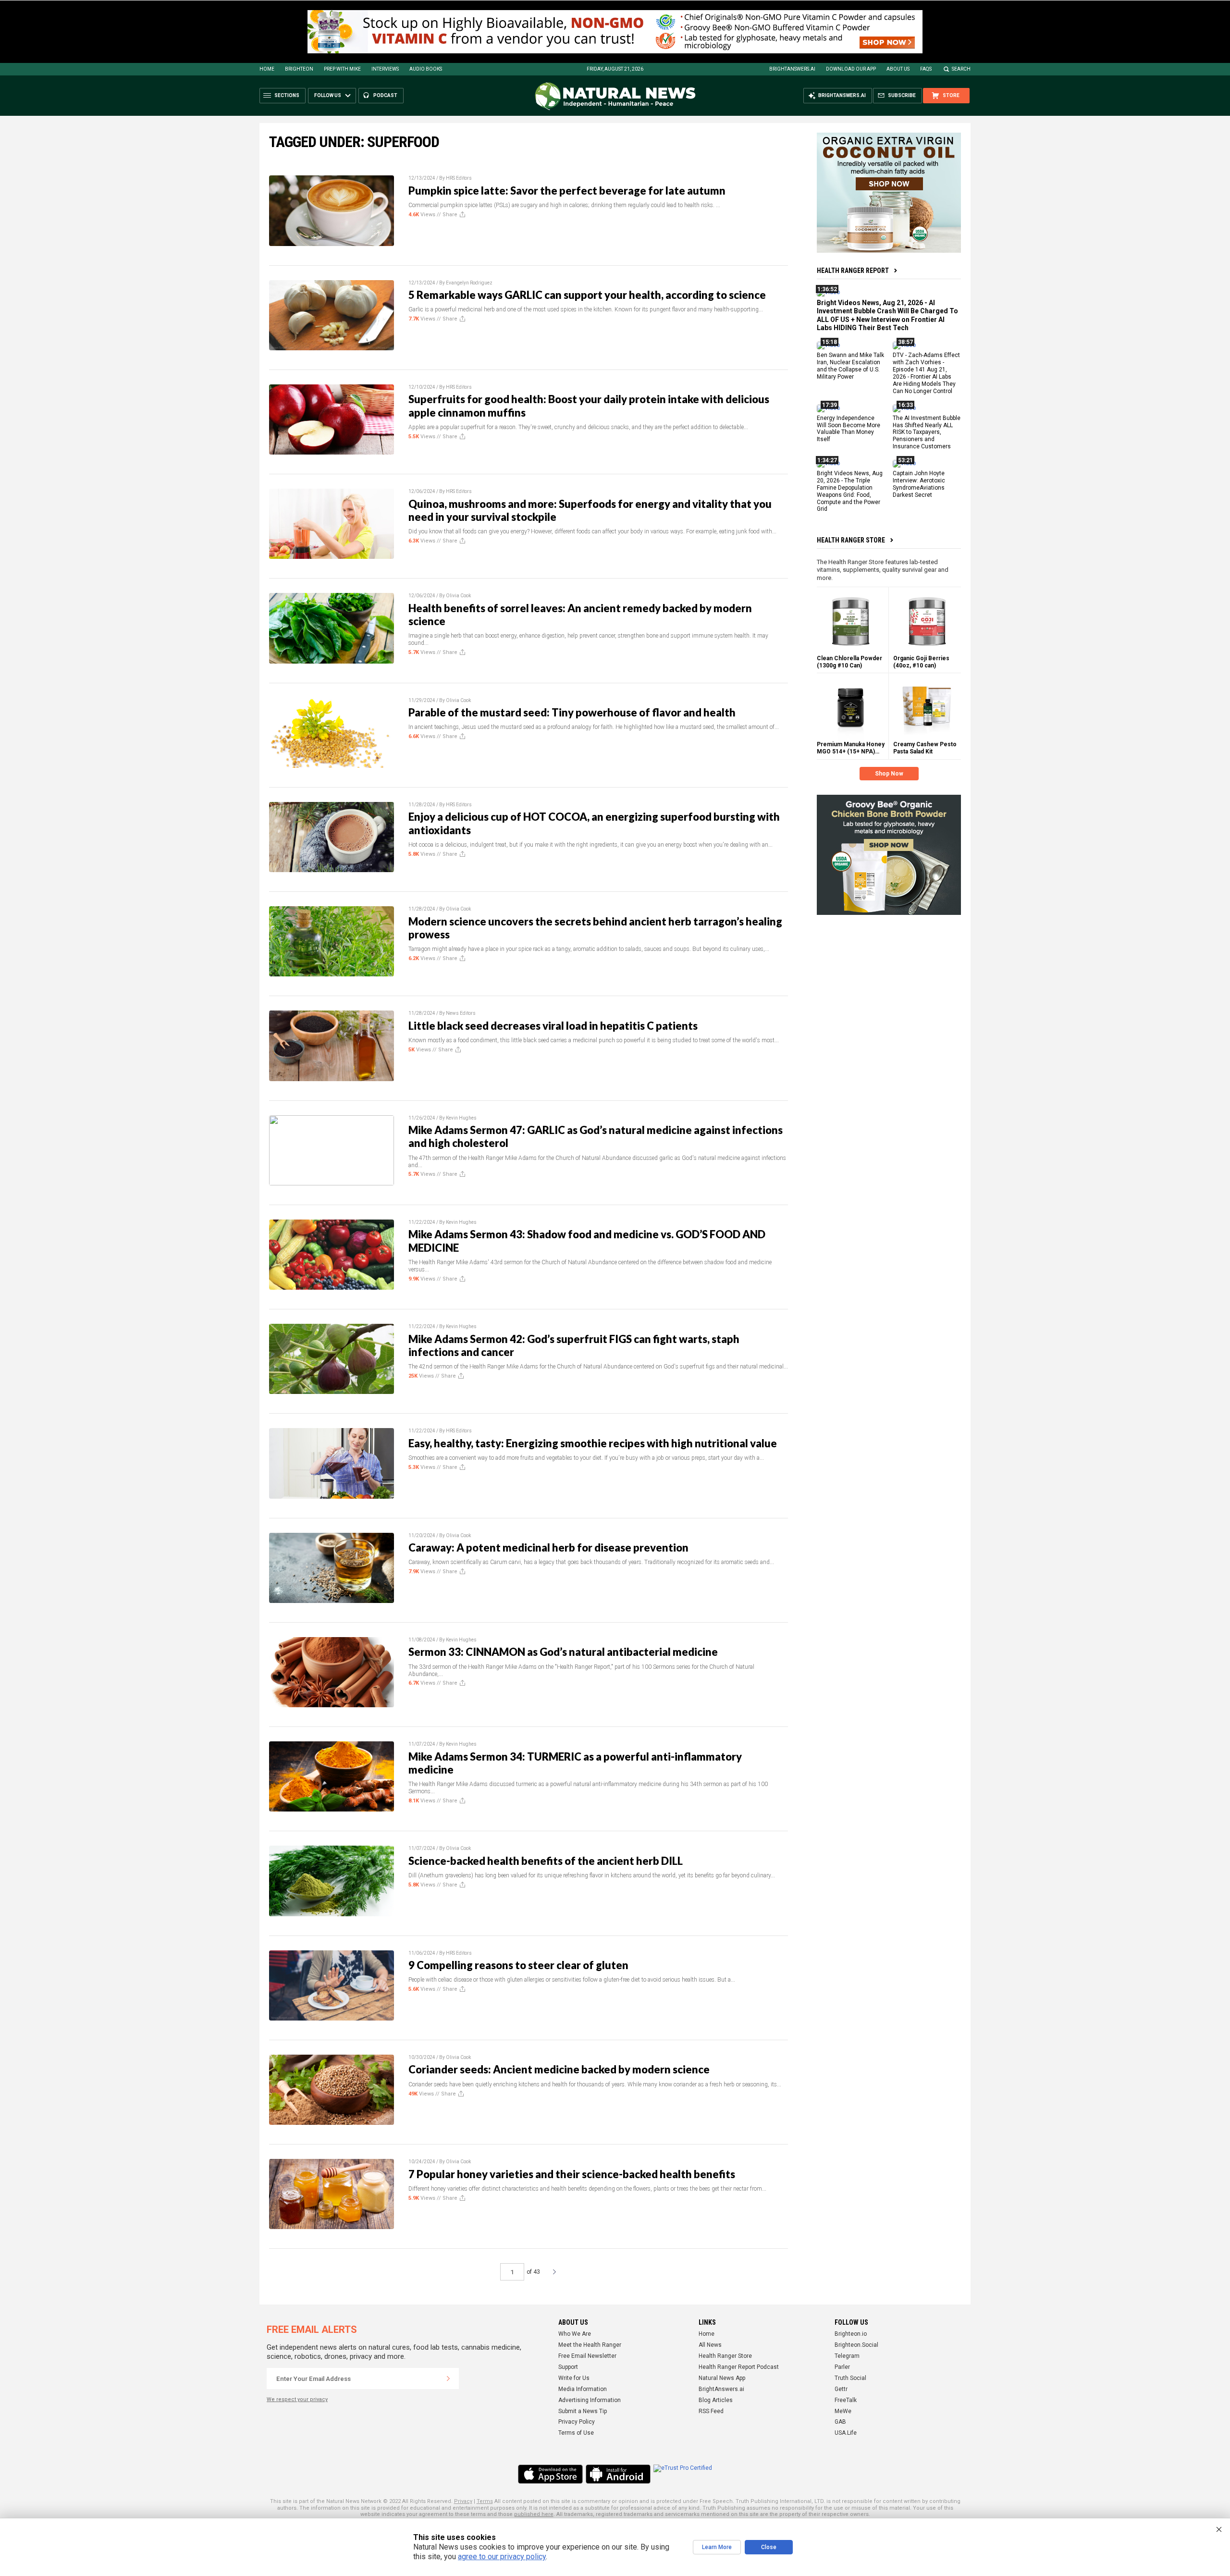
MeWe (843, 2411)
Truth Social (850, 2378)
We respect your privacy (297, 2399)
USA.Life (846, 2433)
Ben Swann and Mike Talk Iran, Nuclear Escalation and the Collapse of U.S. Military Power (850, 366)
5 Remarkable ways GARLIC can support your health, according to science (587, 295)
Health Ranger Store (851, 540)
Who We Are (575, 2334)
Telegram (847, 2356)
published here (534, 2514)
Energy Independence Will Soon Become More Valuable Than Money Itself (849, 428)
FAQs (926, 69)
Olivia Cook (458, 596)
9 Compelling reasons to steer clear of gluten (518, 1965)
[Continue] (448, 2379)
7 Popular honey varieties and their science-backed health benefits (572, 2174)
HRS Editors (459, 178)
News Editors (461, 1013)
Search (961, 69)
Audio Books (426, 69)
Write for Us (574, 2378)
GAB (840, 2422)
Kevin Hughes (461, 1118)
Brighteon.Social (856, 2345)
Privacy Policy (577, 2422)
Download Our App (851, 69)
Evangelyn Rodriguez (469, 283)
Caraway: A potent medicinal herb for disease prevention (548, 1547)
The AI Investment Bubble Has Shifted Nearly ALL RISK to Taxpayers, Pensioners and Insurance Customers (927, 432)
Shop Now (889, 774)
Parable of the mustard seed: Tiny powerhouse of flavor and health (572, 712)
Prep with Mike (342, 69)
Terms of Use (576, 2433)
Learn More (717, 2547)
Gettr (841, 2389)
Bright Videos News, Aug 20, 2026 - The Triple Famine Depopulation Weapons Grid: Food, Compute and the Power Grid (850, 491)
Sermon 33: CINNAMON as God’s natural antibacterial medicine (563, 1652)
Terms (485, 2501)
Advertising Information (590, 2400)
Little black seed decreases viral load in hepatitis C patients (553, 1026)
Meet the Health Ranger (590, 2345)
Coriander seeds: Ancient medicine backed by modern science (559, 2069)
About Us (898, 69)
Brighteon (299, 69)
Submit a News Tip (583, 2411)
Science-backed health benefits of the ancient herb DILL (546, 1861)
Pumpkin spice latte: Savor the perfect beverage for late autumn (567, 191)
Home (267, 69)
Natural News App (722, 2378)
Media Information (583, 2389)
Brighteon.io (851, 2334)
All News (710, 2345)
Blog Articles (716, 2400)
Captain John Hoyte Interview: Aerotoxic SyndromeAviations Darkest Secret (919, 484)
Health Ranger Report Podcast (739, 2367)
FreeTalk (846, 2400)
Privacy (463, 2501)
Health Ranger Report (853, 271)
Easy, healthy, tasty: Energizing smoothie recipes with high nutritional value (593, 1443)
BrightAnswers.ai (792, 69)
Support (568, 2367)
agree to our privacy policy (502, 2557)
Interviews (385, 69)
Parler (842, 2367)
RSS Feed (711, 2411)
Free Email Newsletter (587, 2356)
